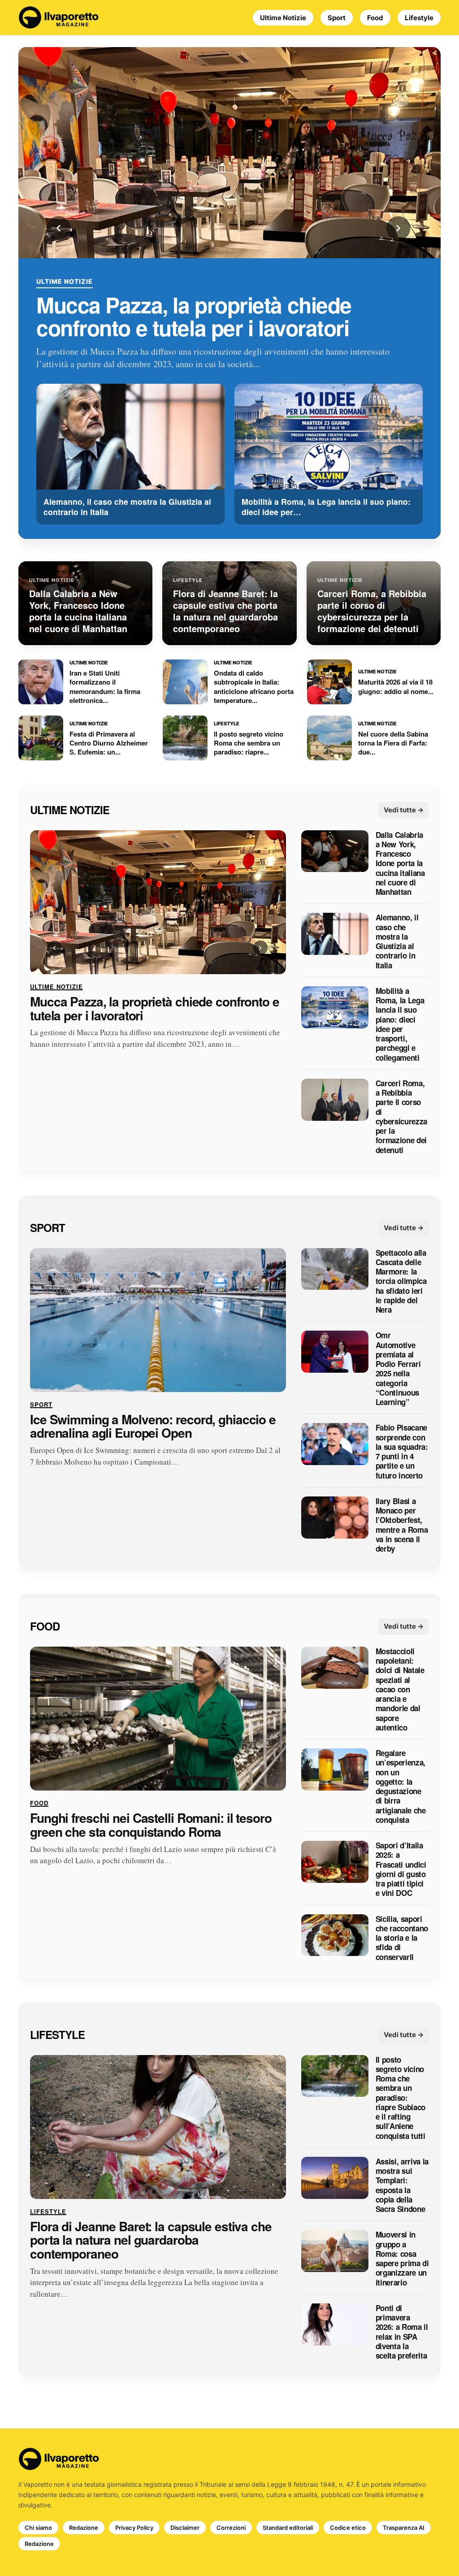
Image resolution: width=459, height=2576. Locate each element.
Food (375, 18)
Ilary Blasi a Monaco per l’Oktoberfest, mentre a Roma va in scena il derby (402, 1525)
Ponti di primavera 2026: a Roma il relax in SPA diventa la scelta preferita (402, 2332)
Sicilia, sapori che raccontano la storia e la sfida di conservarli (402, 1938)
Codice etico (348, 2528)
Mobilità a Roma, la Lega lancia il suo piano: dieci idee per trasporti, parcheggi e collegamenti (400, 1024)
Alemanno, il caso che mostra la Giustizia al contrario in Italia (397, 942)
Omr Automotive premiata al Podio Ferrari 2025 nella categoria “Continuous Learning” (398, 1369)
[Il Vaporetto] (59, 17)
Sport (337, 18)
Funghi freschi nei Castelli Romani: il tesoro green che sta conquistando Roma (151, 1825)
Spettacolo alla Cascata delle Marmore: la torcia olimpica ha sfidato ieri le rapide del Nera (401, 1281)
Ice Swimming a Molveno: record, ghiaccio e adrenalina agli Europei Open (153, 1427)
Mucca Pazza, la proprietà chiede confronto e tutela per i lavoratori (194, 316)
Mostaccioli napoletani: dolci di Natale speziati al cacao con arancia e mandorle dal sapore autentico (400, 1689)
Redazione (84, 2528)
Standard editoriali (288, 2528)
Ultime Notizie (283, 18)
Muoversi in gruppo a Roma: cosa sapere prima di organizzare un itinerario (402, 2259)
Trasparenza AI (404, 2528)
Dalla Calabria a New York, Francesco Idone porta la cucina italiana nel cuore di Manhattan (400, 864)
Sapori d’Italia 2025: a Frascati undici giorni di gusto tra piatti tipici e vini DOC (401, 1870)
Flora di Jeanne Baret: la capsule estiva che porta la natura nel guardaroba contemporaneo (151, 2240)
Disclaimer (185, 2528)
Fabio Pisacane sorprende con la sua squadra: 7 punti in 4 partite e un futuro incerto (402, 1452)
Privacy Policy (134, 2528)
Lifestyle (419, 18)
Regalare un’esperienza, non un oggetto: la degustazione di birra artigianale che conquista (401, 1787)
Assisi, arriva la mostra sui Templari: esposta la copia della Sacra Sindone (402, 2186)
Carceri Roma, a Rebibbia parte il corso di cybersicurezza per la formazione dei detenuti (401, 1117)
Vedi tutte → (404, 810)
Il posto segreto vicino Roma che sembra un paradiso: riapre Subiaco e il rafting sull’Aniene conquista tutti (401, 2098)
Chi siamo (38, 2528)
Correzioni (231, 2528)
